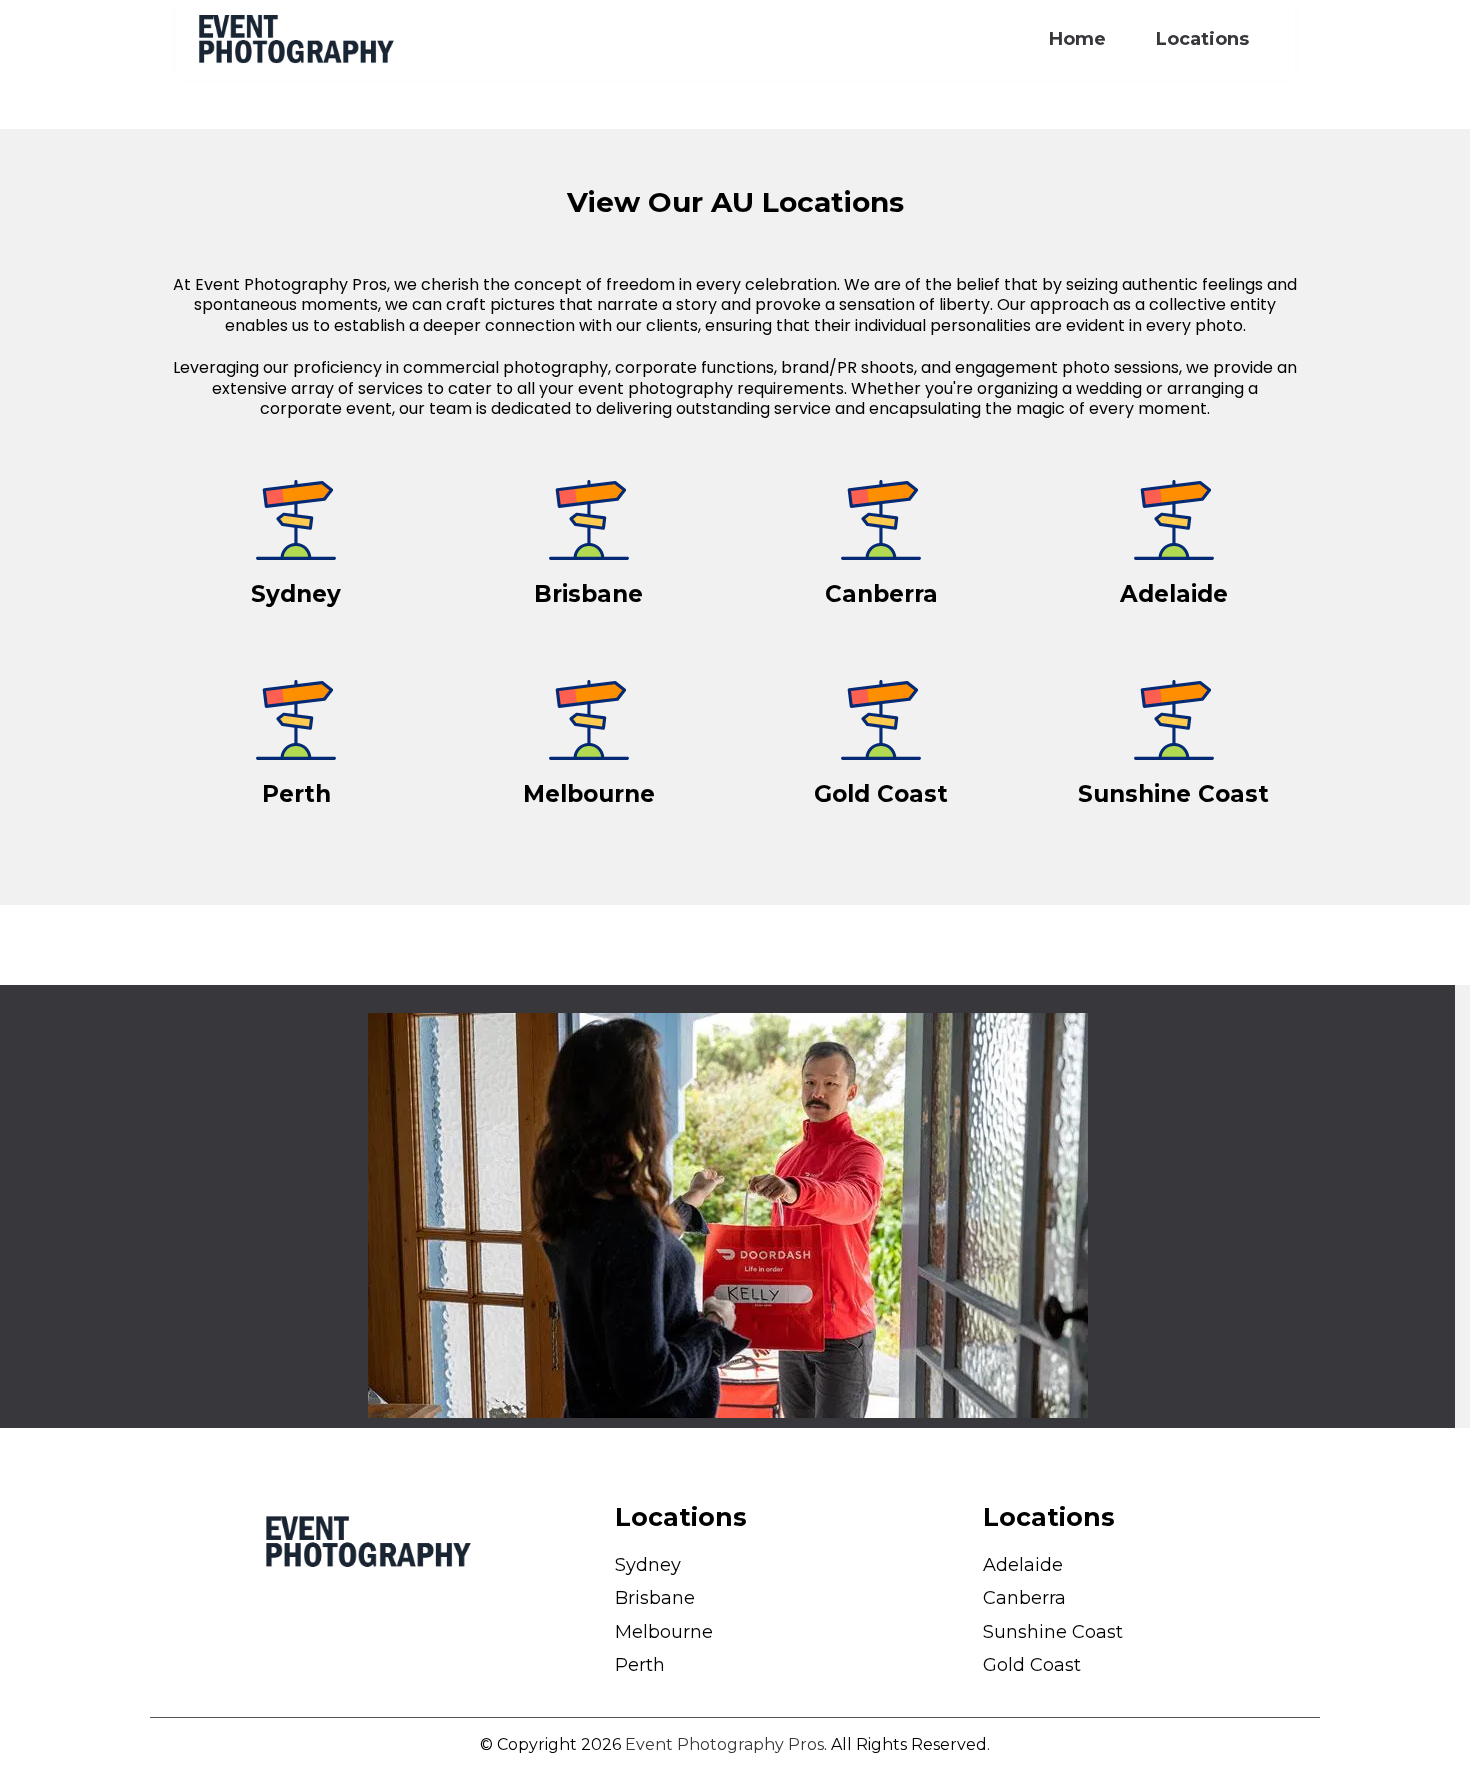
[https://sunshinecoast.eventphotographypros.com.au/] (1174, 720)
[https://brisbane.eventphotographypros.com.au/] (589, 520)
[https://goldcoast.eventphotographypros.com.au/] (881, 720)
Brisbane (655, 1598)
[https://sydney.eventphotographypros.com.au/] (296, 520)
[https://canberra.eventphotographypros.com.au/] (881, 520)
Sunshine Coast (1053, 1632)
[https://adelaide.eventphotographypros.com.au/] (1174, 520)
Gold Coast (1032, 1665)
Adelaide (1023, 1565)
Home (1077, 39)
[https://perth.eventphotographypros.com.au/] (296, 720)
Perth (640, 1665)
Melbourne (664, 1632)
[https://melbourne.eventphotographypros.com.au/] (589, 720)
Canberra (1024, 1598)
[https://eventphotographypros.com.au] (296, 38)
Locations (1202, 39)
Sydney (648, 1565)
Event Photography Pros (724, 1744)
